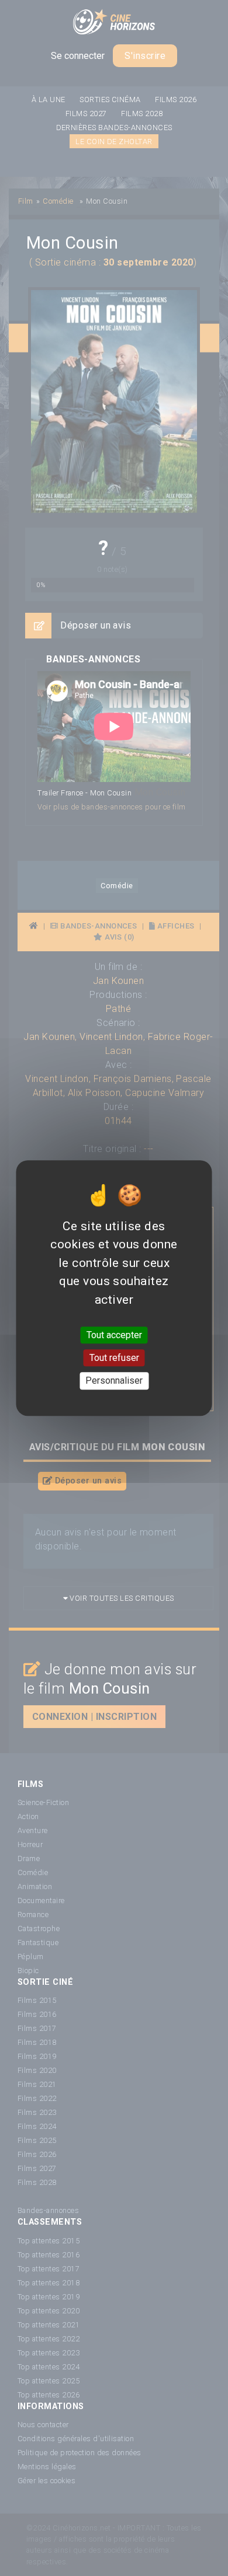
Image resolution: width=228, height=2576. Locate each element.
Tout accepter (114, 1335)
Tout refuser (114, 1358)
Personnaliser (114, 1381)
